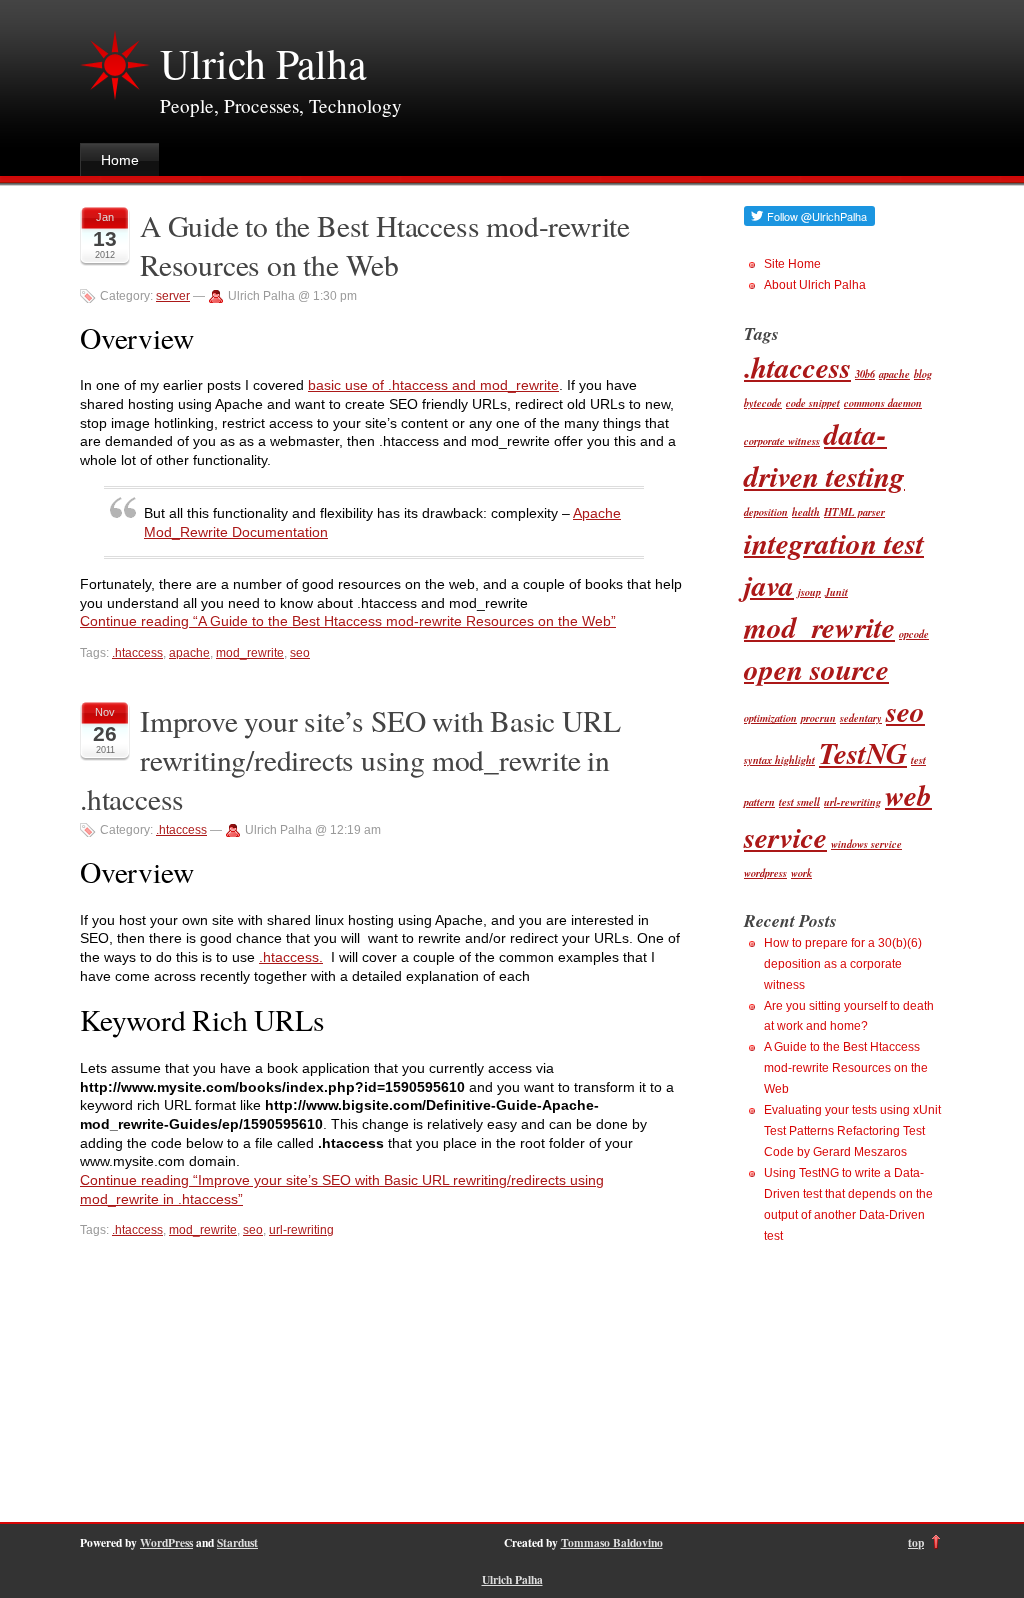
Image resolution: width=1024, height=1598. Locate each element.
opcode (914, 633)
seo (300, 653)
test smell (799, 801)
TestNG (863, 753)
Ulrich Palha (263, 63)
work (801, 872)
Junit (836, 591)
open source (816, 669)
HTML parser (854, 511)
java (769, 585)
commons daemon (883, 402)
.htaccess (137, 653)
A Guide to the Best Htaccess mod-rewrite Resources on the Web (385, 245)
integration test (834, 543)
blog (923, 373)
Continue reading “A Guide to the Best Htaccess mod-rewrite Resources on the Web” (348, 621)
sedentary (861, 717)
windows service (866, 843)
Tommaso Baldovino (612, 1542)
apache (189, 653)
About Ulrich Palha (815, 285)
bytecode (763, 402)
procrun (818, 717)
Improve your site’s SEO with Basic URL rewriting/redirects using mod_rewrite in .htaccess (350, 759)
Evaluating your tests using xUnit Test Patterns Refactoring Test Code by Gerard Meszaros (852, 1131)
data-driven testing (824, 455)
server (173, 296)
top (916, 1542)
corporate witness (782, 440)
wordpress (765, 872)
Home (120, 160)
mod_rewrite (250, 653)
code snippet (813, 402)
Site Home (792, 264)
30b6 (865, 373)
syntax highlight (779, 759)
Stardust (237, 1542)
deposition (766, 511)
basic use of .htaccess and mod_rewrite (433, 385)
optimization (770, 717)
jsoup (809, 591)
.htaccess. (291, 957)
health (806, 511)
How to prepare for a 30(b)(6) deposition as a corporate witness (843, 964)
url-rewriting (301, 1230)
